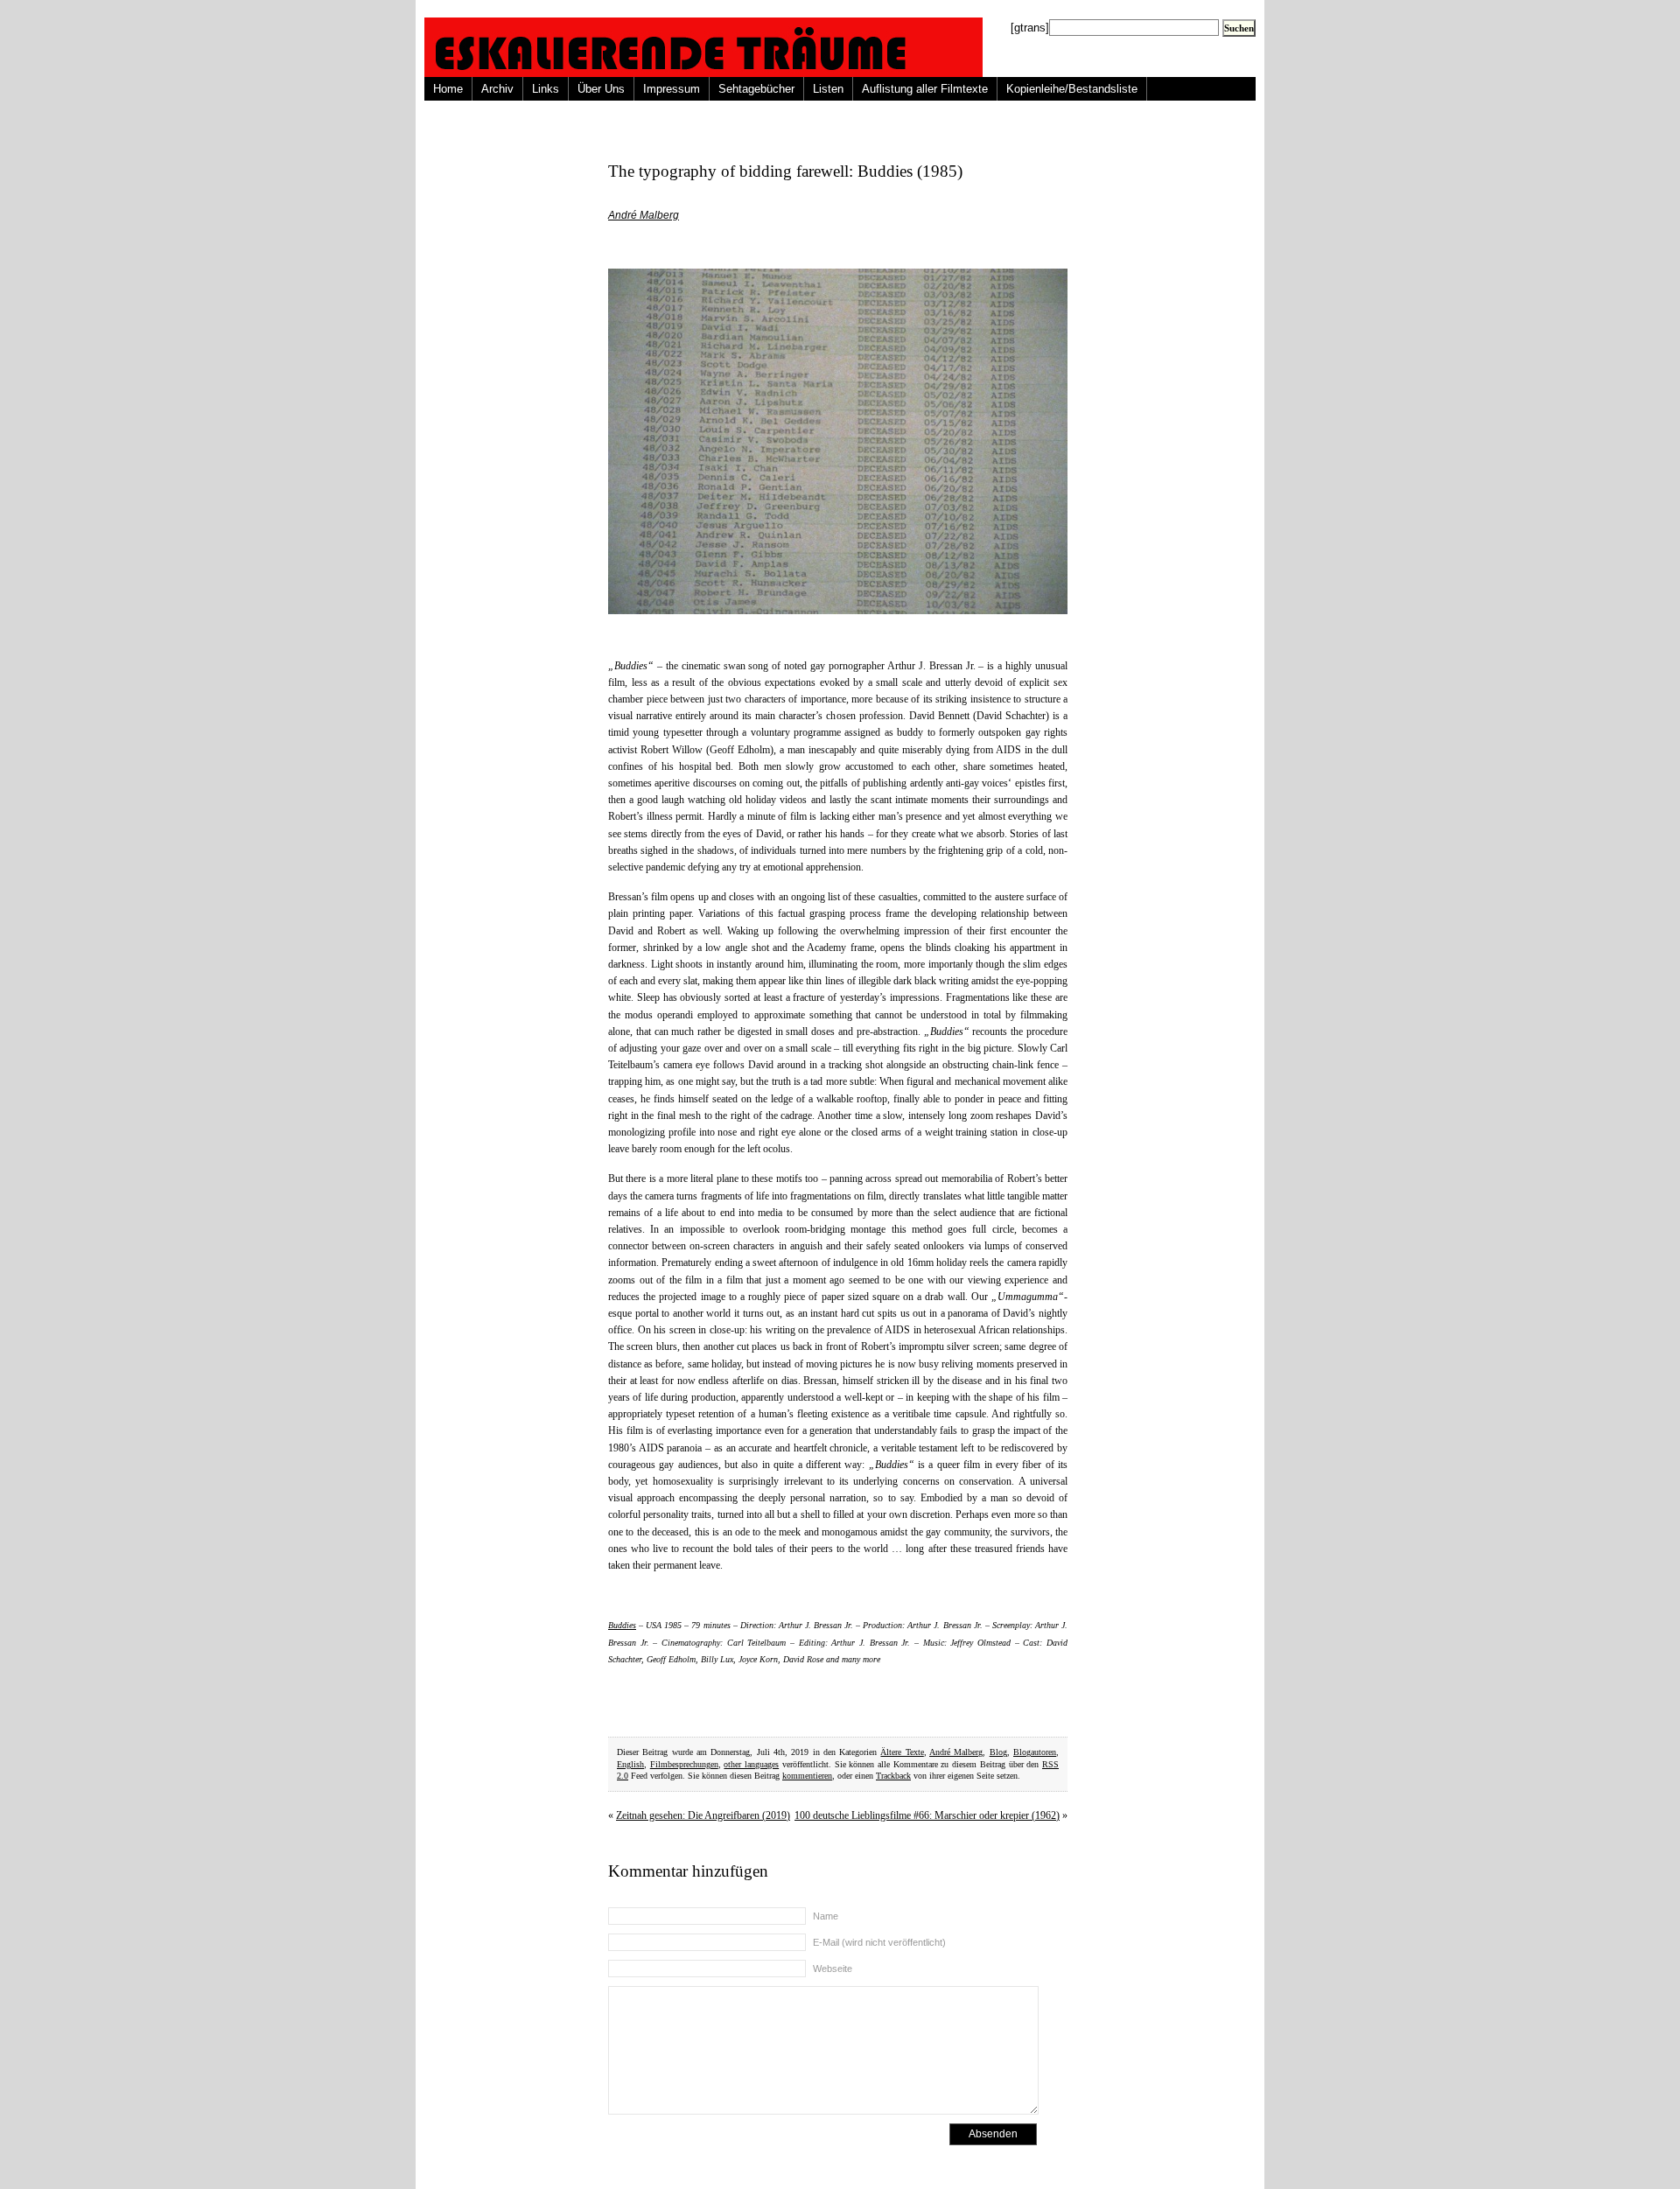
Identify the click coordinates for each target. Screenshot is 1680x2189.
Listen (828, 89)
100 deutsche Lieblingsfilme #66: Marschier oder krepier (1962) (927, 1815)
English (630, 1764)
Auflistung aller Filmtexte (925, 89)
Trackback (893, 1776)
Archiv (497, 89)
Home (448, 89)
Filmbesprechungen (684, 1764)
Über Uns (601, 89)
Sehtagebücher (756, 89)
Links (546, 89)
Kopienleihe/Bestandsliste (1072, 89)
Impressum (672, 89)
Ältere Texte (902, 1752)
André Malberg (644, 215)
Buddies (622, 1625)
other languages (751, 1764)
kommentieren (807, 1776)
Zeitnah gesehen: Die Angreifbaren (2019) (703, 1815)
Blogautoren (1035, 1752)
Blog (998, 1752)
